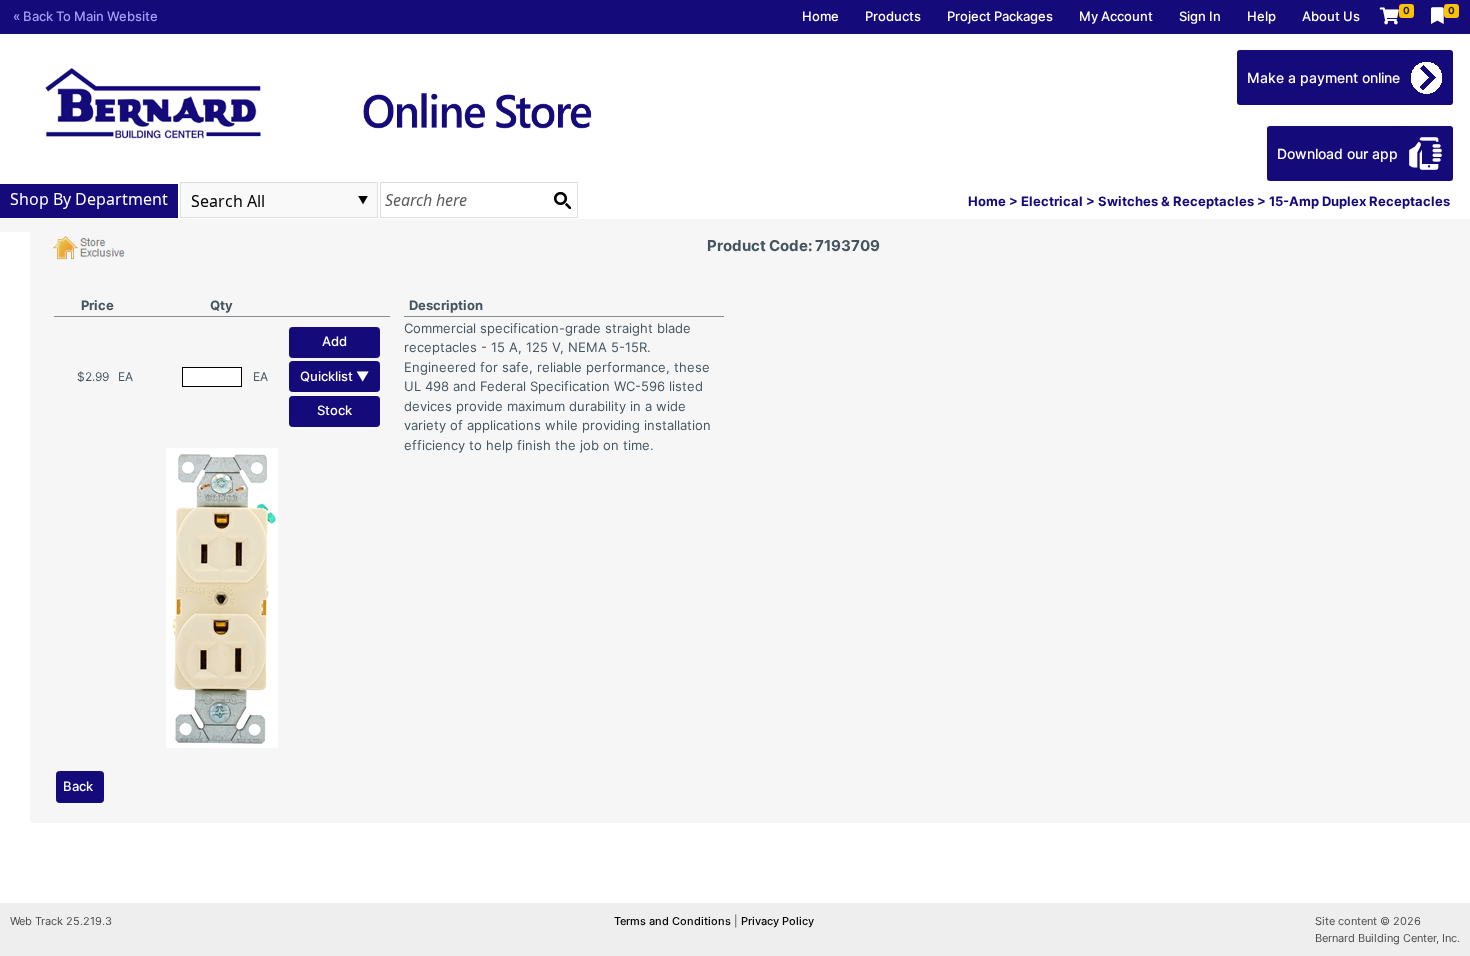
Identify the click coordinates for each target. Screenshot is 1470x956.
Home (820, 16)
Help (1261, 16)
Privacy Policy (777, 921)
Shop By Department (89, 199)
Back (78, 786)
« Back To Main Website (85, 16)
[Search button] (562, 200)
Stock (334, 410)
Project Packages (1000, 16)
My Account (1116, 16)
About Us (1331, 16)
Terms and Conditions (674, 921)
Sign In (1200, 16)
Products (893, 16)
